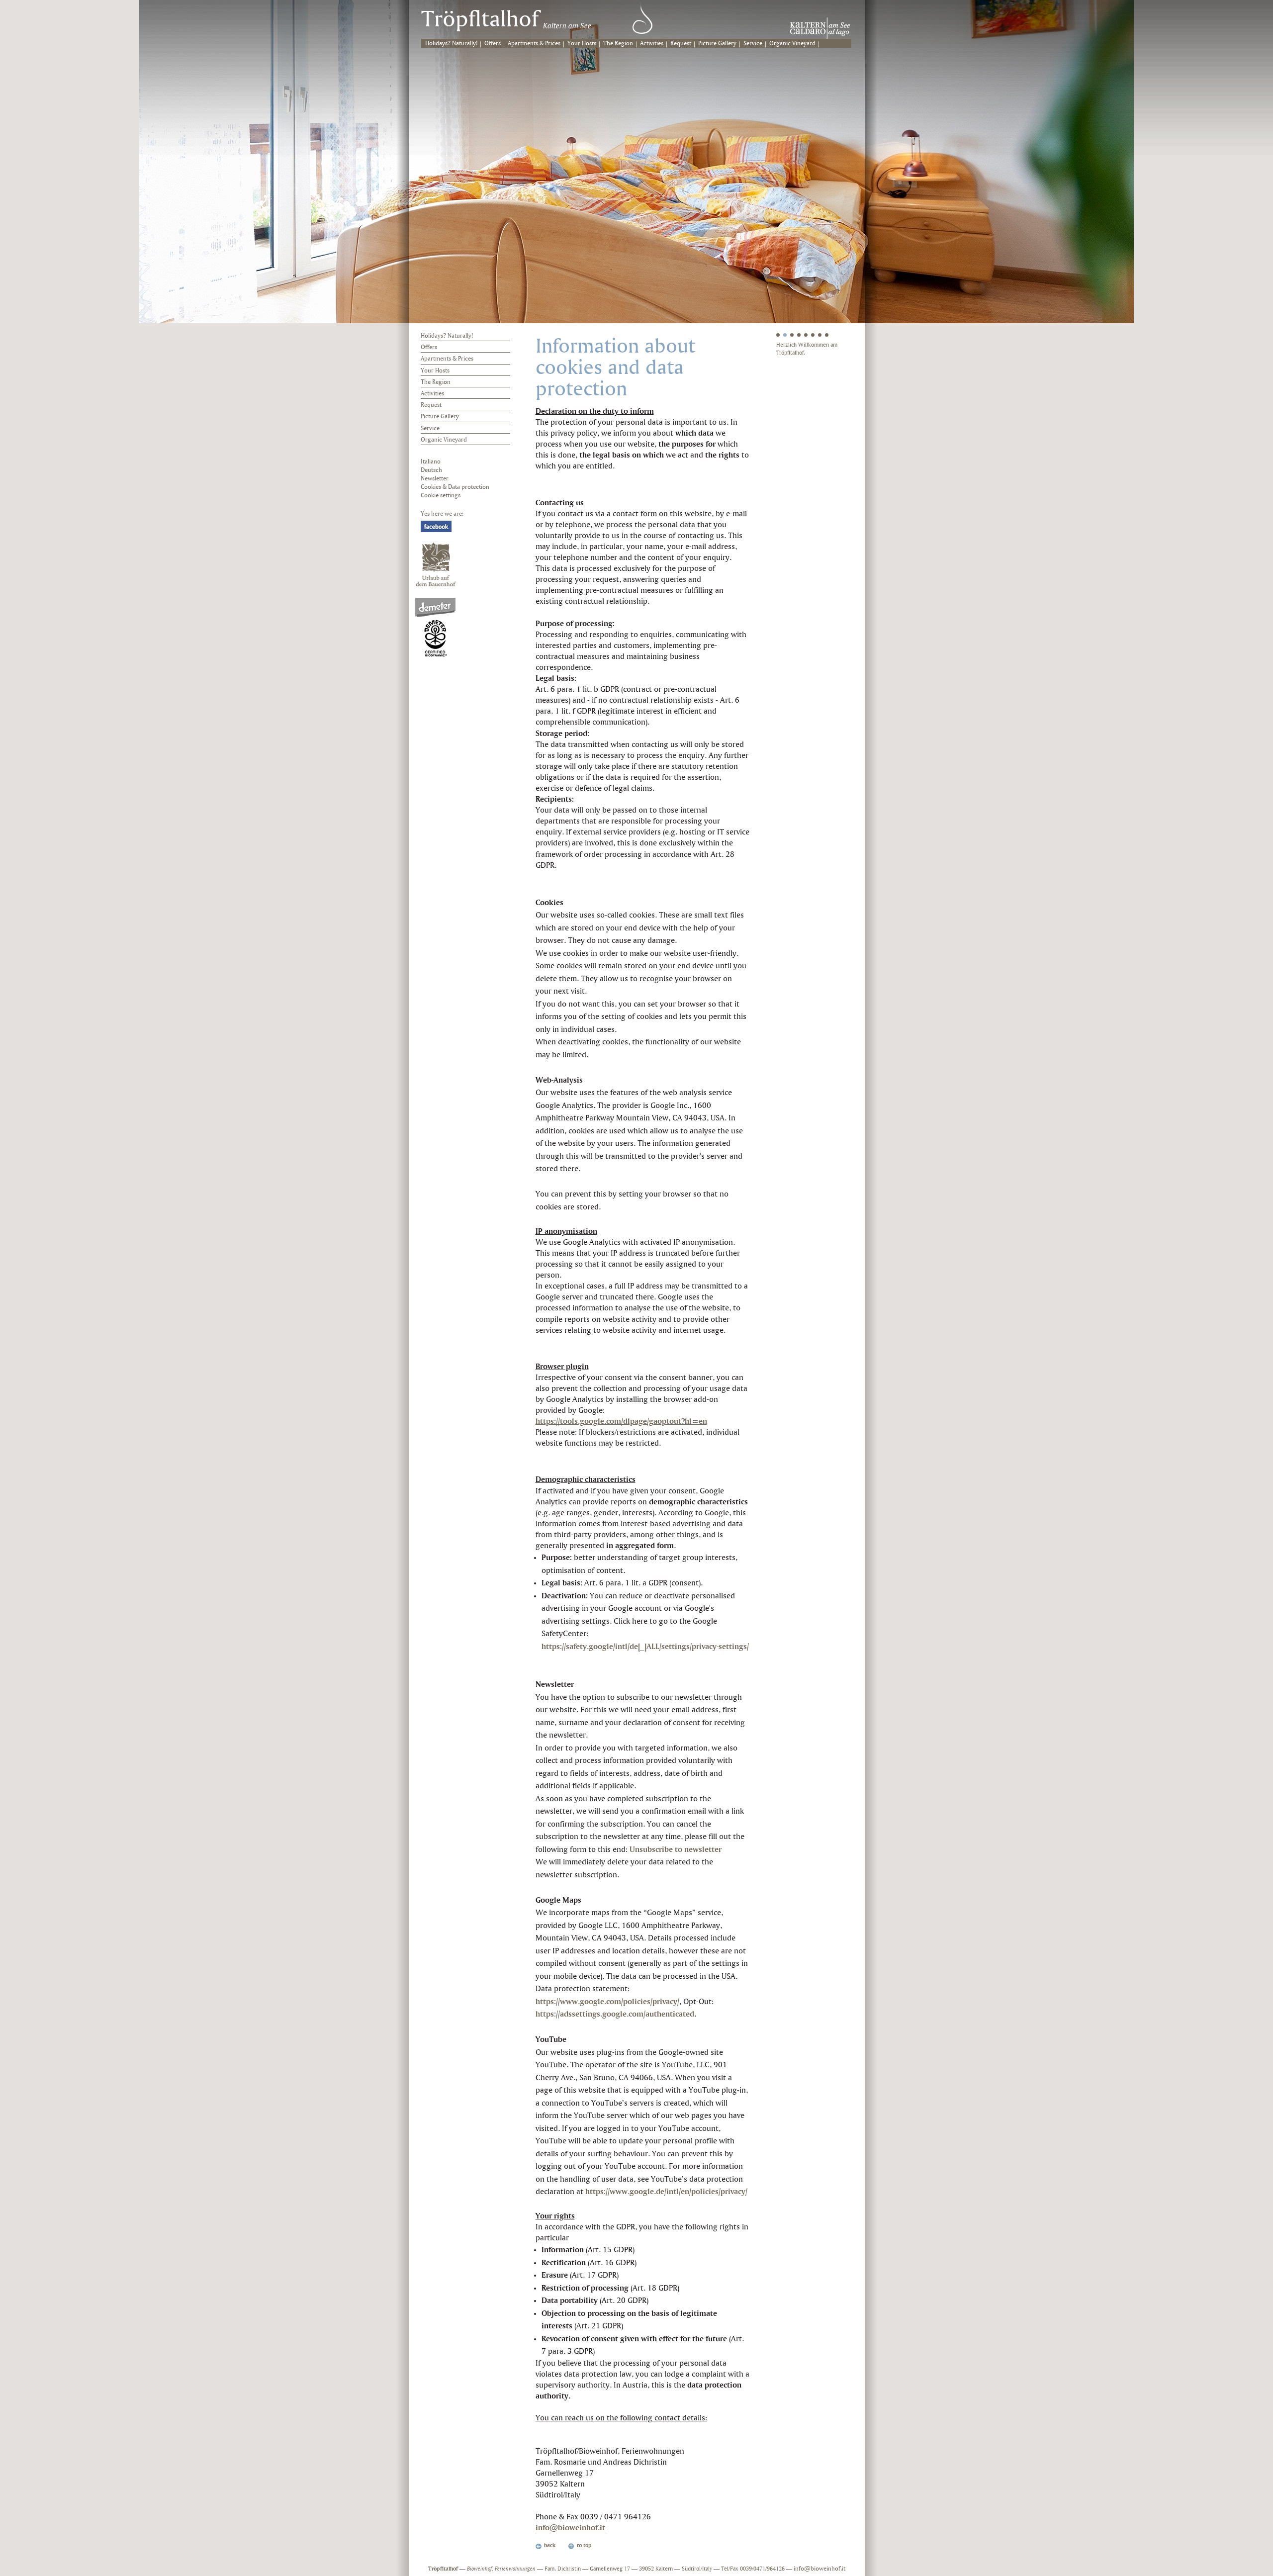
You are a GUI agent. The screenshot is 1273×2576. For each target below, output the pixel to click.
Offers (493, 44)
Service (753, 44)
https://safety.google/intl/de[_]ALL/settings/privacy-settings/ (645, 1647)
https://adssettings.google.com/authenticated (615, 2014)
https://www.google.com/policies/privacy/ (607, 2002)
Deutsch (431, 470)
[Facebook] (436, 526)
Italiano (431, 462)
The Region (618, 44)
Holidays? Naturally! (451, 44)
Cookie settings (441, 496)
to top (584, 2546)
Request (681, 44)
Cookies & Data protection (455, 487)
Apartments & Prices (534, 44)
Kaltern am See (567, 26)
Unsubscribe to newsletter (676, 1850)
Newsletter (435, 479)
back (550, 2546)
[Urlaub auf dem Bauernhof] (436, 564)
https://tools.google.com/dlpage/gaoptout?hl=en (621, 1422)
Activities (652, 44)
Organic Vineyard (792, 44)
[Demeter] (435, 627)
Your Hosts (582, 44)
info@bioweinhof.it (570, 2528)
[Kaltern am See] (820, 28)
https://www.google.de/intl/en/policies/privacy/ (666, 2192)
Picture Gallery (717, 44)
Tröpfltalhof (480, 20)
